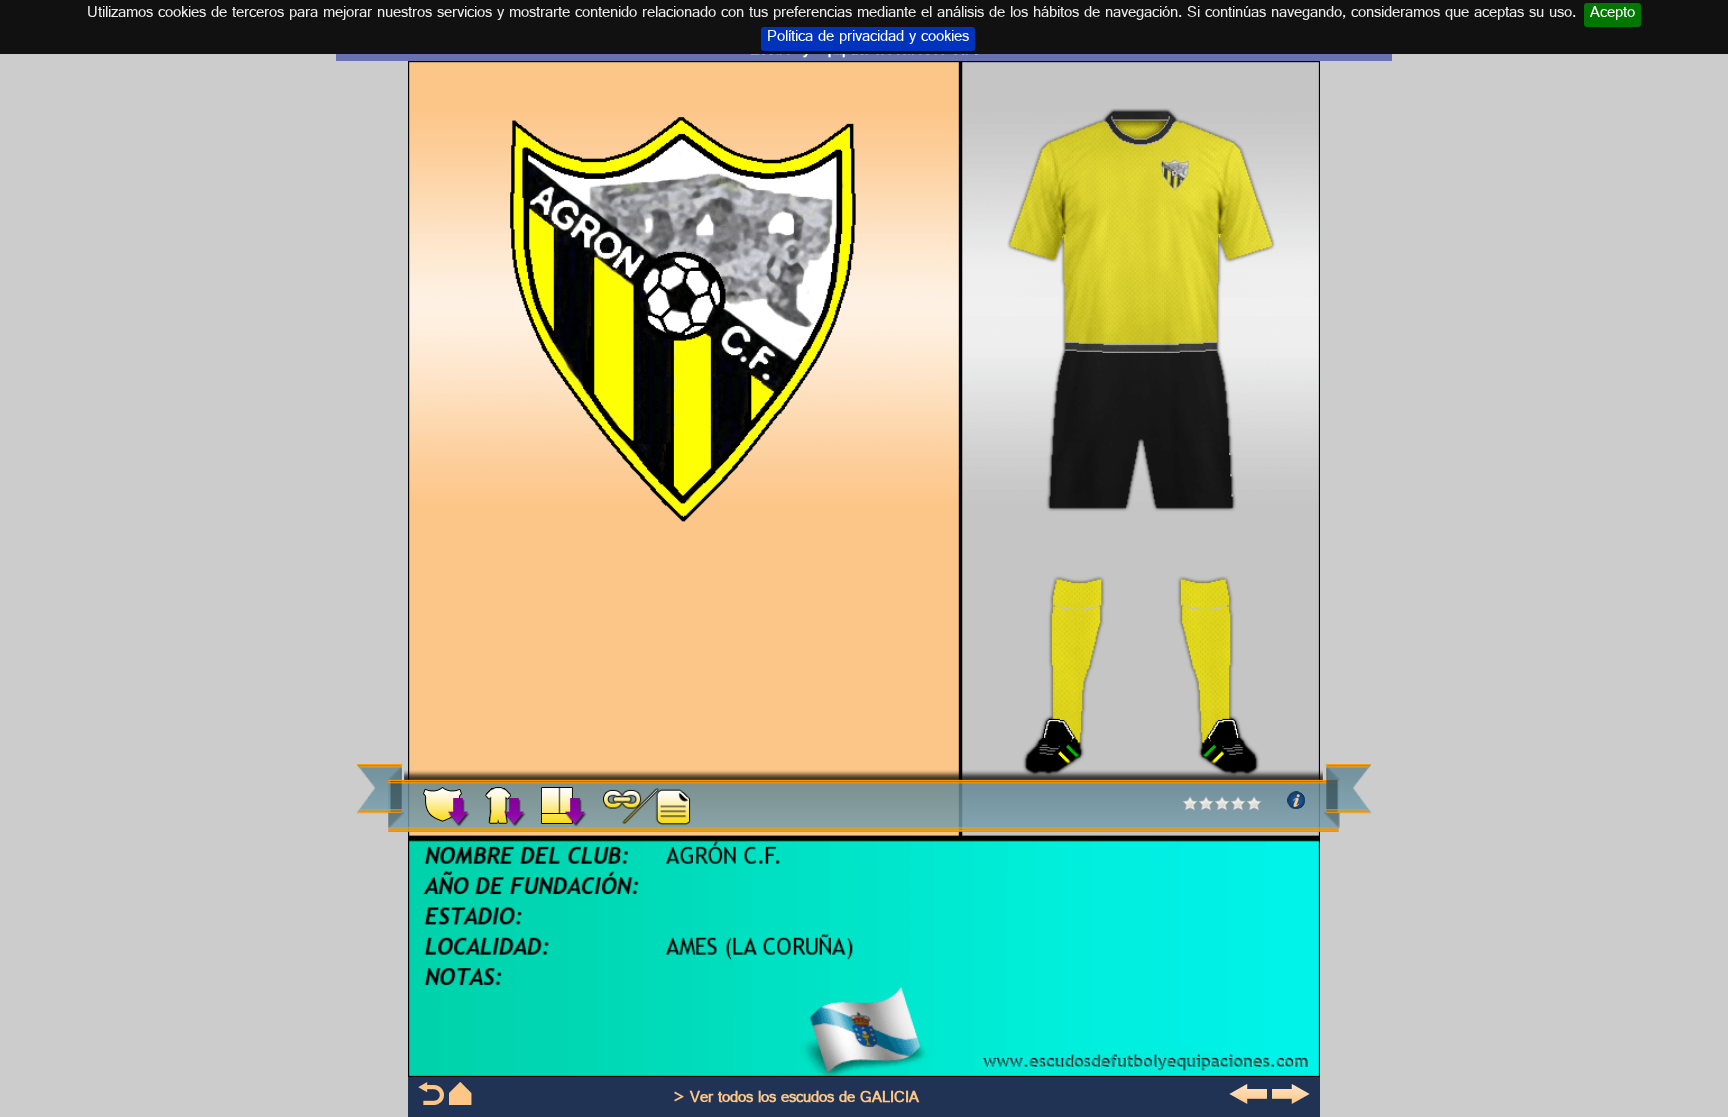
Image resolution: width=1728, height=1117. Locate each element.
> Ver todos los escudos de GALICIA (796, 1099)
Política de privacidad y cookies (868, 39)
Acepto (1612, 15)
